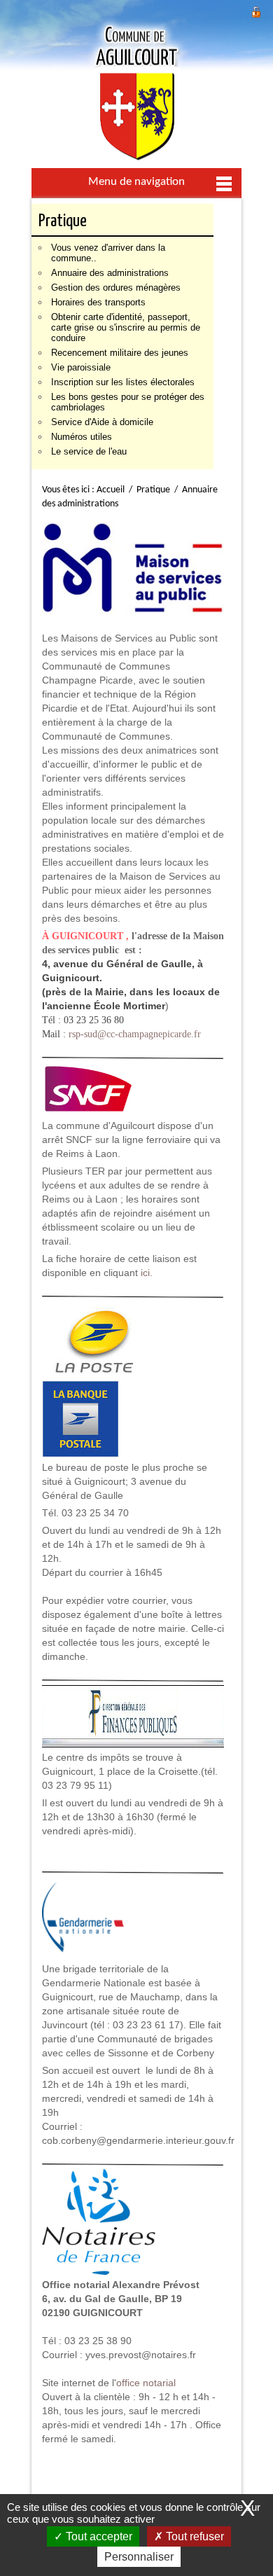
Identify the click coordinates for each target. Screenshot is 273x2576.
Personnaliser (139, 2557)
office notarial (146, 2383)
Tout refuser (194, 2536)
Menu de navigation (136, 182)
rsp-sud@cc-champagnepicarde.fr (135, 1034)
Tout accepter (98, 2536)
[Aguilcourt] (136, 91)
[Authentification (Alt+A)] (256, 10)
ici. (147, 1273)
